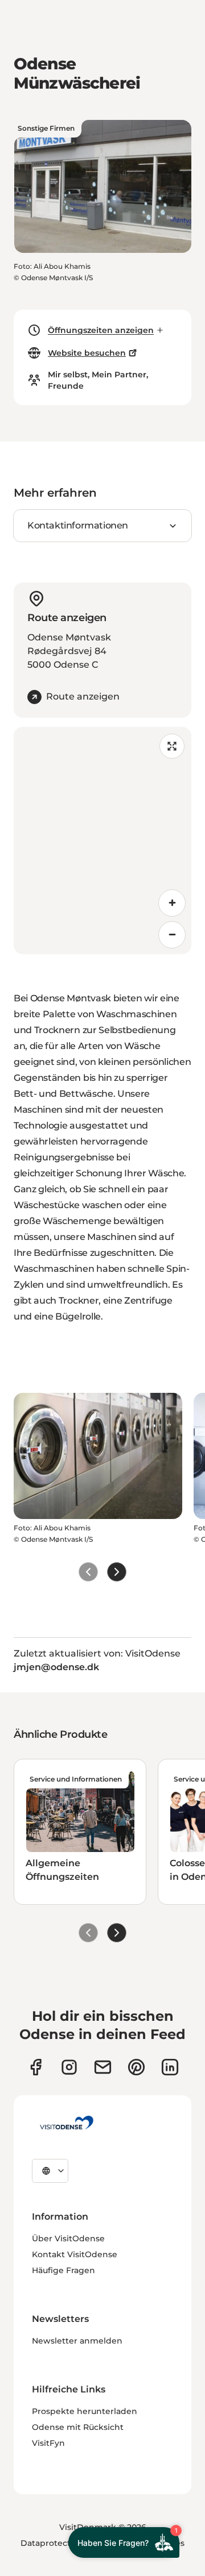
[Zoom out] (172, 935)
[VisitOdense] (67, 2123)
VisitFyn (48, 2443)
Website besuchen (87, 353)
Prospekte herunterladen (85, 2411)
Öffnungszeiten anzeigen (101, 330)
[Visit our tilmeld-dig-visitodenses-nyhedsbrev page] (103, 2067)
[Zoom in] (172, 903)
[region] (102, 840)
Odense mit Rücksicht (78, 2427)
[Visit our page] (69, 2067)
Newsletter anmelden (77, 2341)
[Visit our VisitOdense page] (36, 2067)
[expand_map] (172, 746)
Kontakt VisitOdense (75, 2254)
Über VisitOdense (68, 2238)
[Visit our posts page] (170, 2067)
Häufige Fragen (63, 2270)
